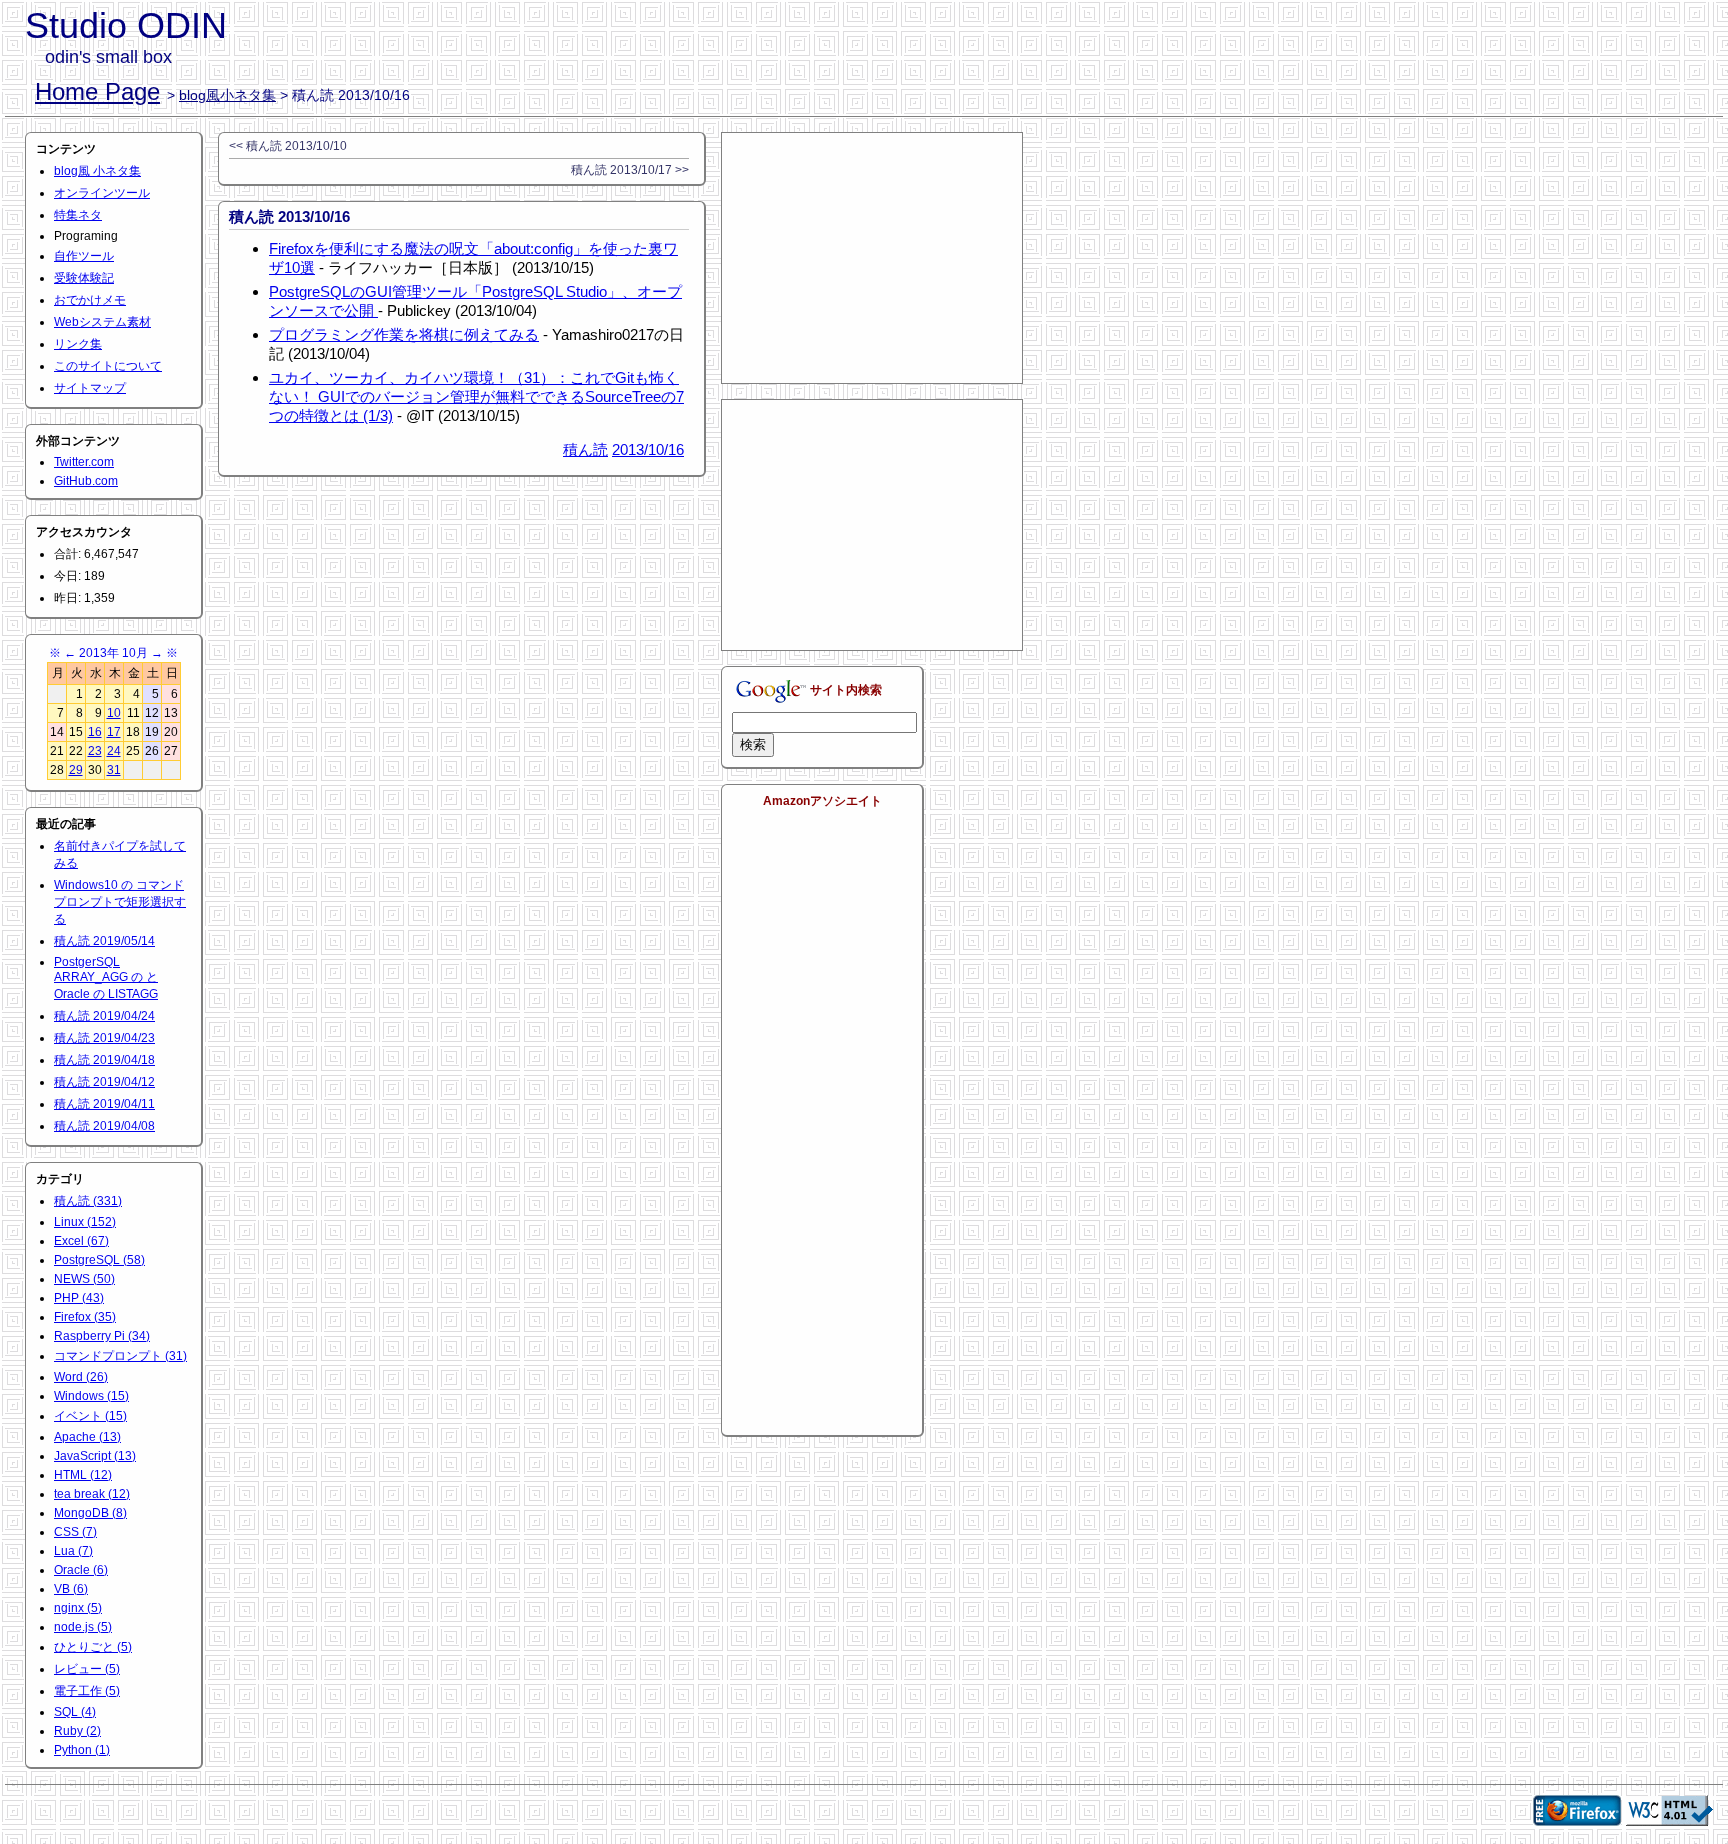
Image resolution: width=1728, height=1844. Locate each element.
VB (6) (71, 1589)
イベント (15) (90, 1416)
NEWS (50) (84, 1279)
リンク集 (78, 344)
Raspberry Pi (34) (102, 1336)
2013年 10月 (113, 653)
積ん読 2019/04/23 (104, 1038)
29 (76, 770)
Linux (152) (85, 1222)
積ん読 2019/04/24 (104, 1016)
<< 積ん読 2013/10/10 (288, 146)
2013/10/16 (648, 449)
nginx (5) (78, 1608)
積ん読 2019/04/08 (104, 1126)
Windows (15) (91, 1396)
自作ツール (84, 256)
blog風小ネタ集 (227, 95)
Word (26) (81, 1377)
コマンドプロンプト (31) (120, 1356)
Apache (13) (87, 1437)
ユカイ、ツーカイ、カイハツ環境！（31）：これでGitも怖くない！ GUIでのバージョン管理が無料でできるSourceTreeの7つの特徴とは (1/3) (476, 396)
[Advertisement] (872, 258)
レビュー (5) (87, 1669)
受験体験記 (84, 278)
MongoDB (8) (90, 1513)
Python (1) (82, 1750)
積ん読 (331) (88, 1201)
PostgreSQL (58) (99, 1260)
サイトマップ (90, 388)
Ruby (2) (77, 1731)
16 (95, 732)
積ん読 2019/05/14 (104, 941)
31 (114, 770)
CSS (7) (75, 1532)
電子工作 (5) (87, 1691)
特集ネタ (78, 215)
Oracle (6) (81, 1570)
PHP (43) (79, 1298)
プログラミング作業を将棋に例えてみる (404, 334)
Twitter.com (84, 462)
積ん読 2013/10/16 (289, 216)
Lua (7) (73, 1551)
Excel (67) (81, 1241)
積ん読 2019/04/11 (104, 1104)
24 (114, 751)
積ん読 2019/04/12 (104, 1082)
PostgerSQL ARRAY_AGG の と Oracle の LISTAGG (106, 978)
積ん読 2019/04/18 (104, 1060)
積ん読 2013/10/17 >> (630, 170)
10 (114, 713)
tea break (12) (92, 1494)
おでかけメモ (90, 300)
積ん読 (585, 449)
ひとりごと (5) (93, 1647)
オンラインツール (102, 193)
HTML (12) (83, 1475)
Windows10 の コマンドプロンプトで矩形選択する (120, 902)
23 (95, 751)
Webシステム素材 (102, 322)
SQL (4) (75, 1712)
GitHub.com (86, 481)
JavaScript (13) (95, 1456)
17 (114, 732)
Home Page (97, 91)
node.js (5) (83, 1627)
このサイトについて (108, 366)
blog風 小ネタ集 (97, 171)
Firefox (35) (85, 1317)
